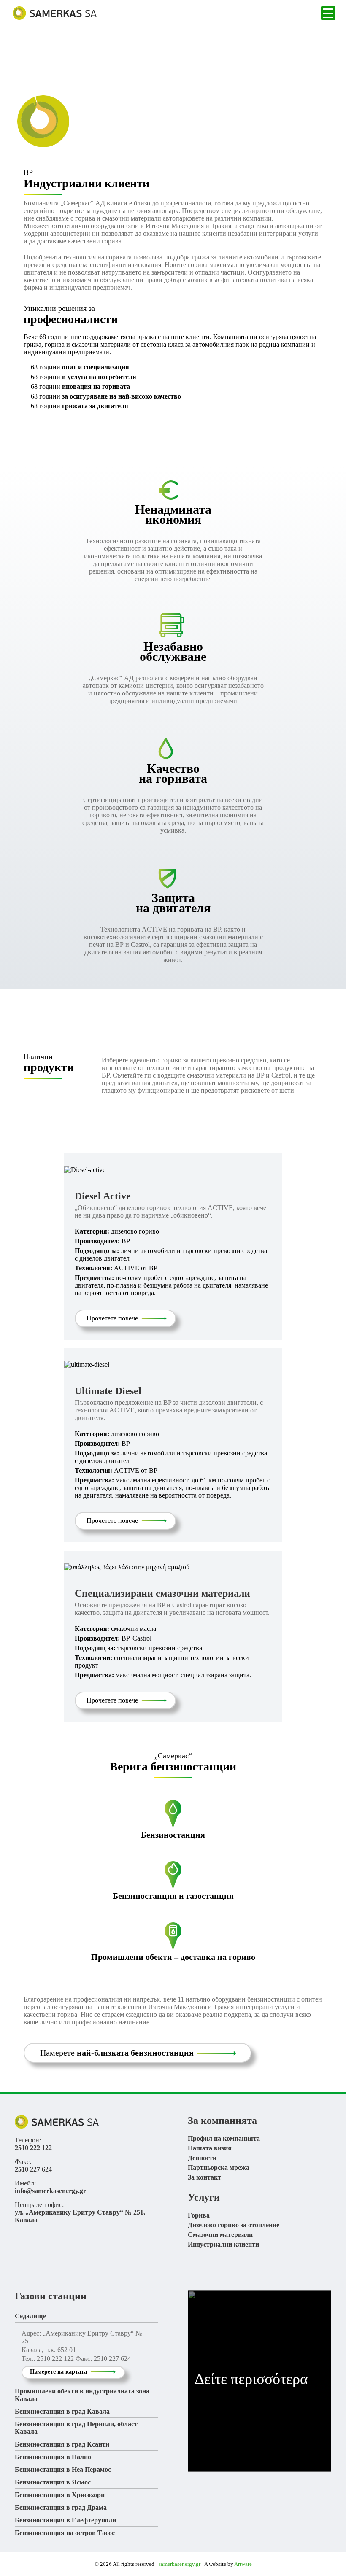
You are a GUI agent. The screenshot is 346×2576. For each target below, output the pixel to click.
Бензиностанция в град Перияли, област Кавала (76, 2428)
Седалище (30, 2316)
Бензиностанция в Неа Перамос (63, 2470)
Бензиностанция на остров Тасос (65, 2533)
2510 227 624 (33, 2169)
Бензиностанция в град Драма (61, 2507)
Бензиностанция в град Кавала (62, 2411)
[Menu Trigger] (328, 13)
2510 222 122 (33, 2148)
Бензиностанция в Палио (53, 2457)
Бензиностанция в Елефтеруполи (65, 2520)
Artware (243, 2564)
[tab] (86, 2316)
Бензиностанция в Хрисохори (60, 2495)
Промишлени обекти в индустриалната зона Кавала (82, 2395)
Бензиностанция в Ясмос (53, 2482)
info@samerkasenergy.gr (50, 2191)
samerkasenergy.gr (180, 2564)
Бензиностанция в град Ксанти (62, 2444)
